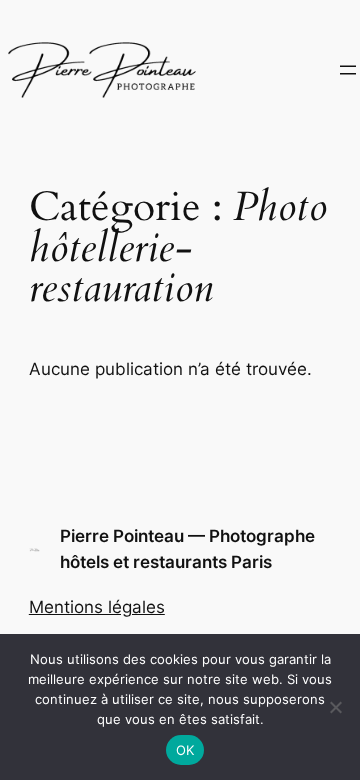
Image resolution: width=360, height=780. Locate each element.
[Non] (335, 707)
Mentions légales (97, 607)
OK (185, 750)
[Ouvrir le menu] (348, 70)
